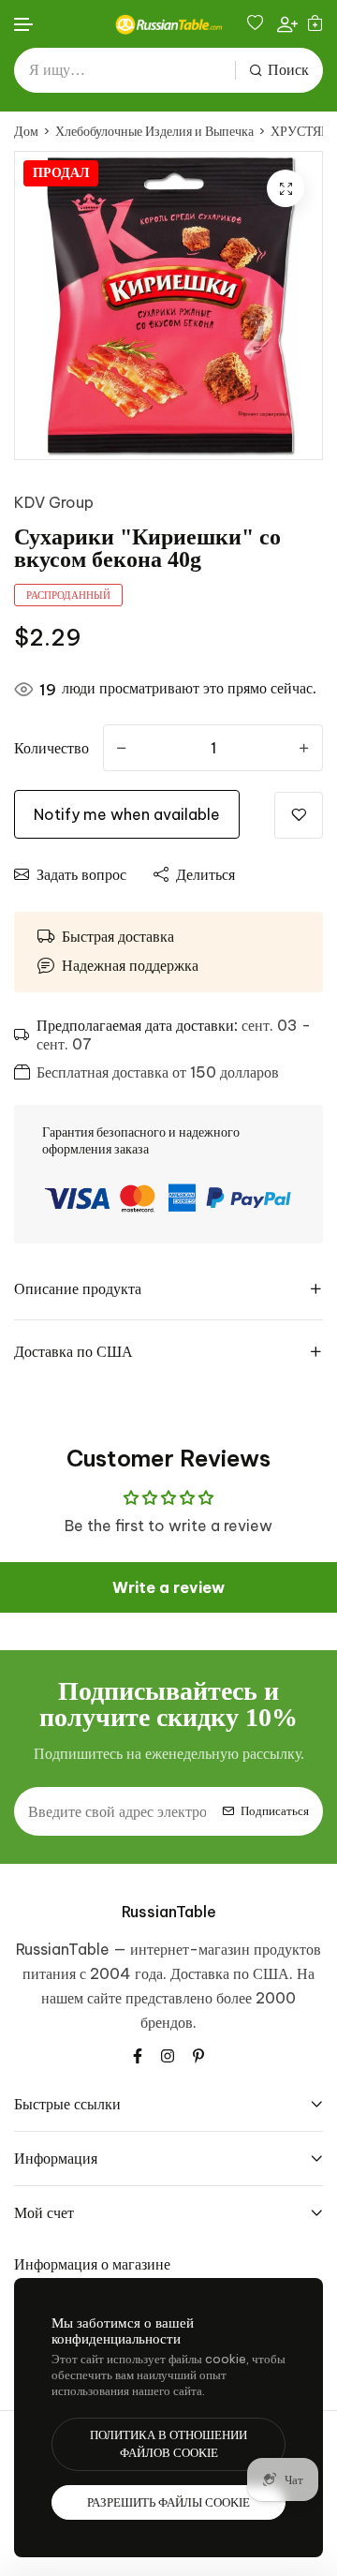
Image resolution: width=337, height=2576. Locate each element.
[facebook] (138, 2054)
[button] (24, 25)
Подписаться (275, 1811)
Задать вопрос (81, 874)
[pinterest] (198, 2054)
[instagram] (168, 2054)
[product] (286, 188)
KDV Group (54, 502)
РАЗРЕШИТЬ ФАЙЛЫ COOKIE (168, 2502)
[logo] (168, 24)
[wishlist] (257, 24)
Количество (51, 748)
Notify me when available (127, 814)
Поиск (288, 70)
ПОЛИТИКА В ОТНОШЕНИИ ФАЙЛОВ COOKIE (168, 2444)
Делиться (205, 874)
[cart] (315, 24)
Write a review (168, 1587)
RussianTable (169, 1912)
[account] (287, 23)
